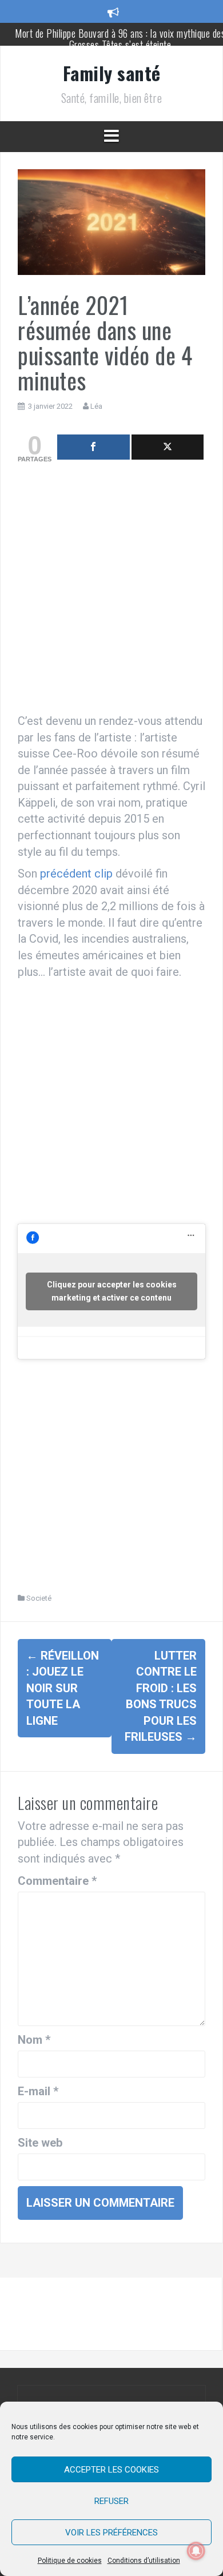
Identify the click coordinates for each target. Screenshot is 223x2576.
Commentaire (57, 1881)
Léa (96, 406)
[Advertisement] (111, 591)
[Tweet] (168, 447)
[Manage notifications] (196, 2551)
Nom (34, 2040)
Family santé (112, 73)
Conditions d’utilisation (144, 2561)
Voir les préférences (111, 2533)
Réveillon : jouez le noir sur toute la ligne (63, 1688)
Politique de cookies (70, 2561)
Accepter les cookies (111, 2470)
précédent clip (76, 874)
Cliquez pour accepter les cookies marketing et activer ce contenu (112, 1291)
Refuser (111, 2501)
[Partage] (93, 447)
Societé (39, 1598)
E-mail (38, 2091)
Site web (40, 2143)
